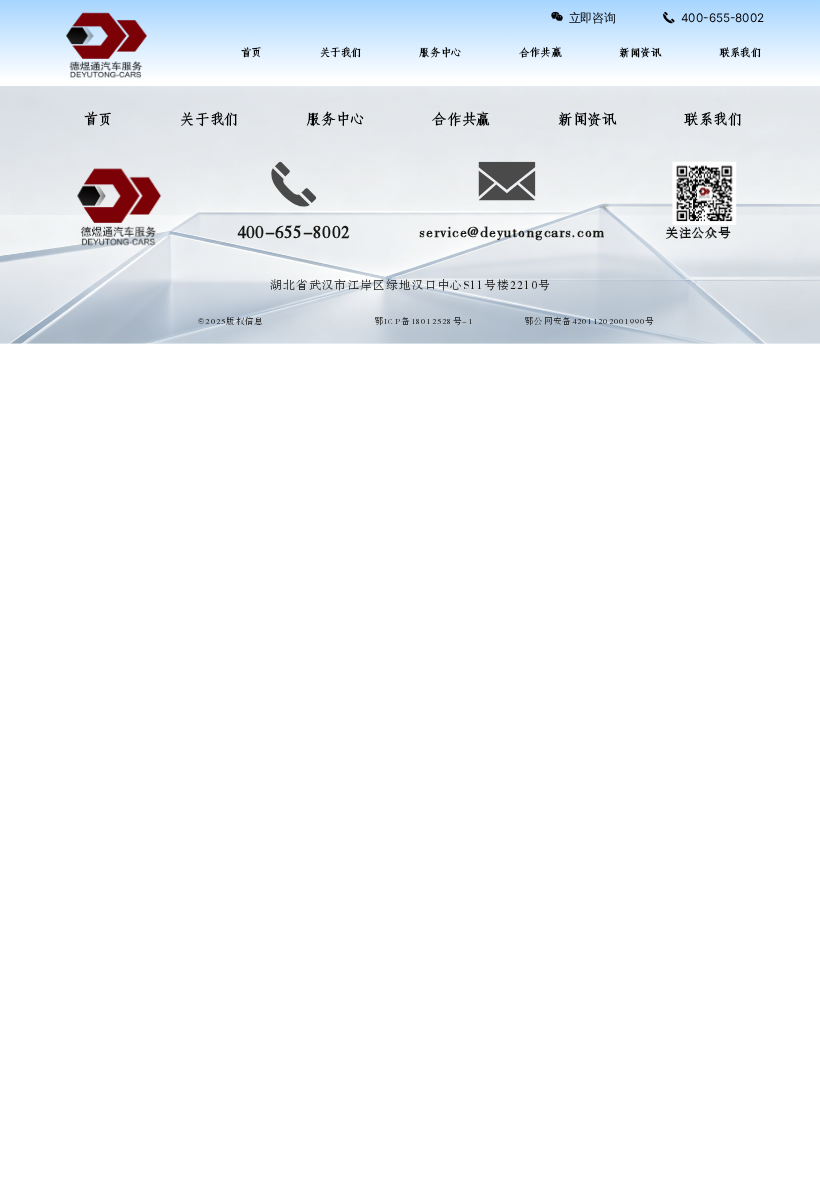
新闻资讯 (640, 53)
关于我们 (341, 53)
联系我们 (740, 53)
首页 (251, 53)
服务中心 (440, 53)
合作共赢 (540, 53)
